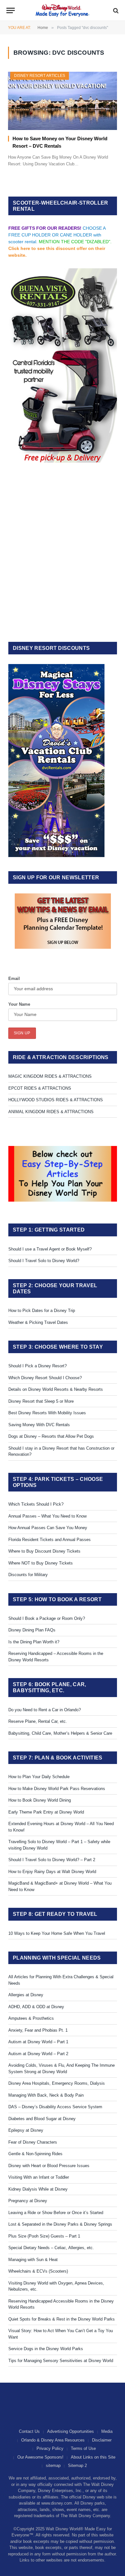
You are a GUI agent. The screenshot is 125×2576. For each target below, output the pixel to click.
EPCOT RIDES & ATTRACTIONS (40, 1088)
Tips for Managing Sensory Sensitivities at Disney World (61, 2361)
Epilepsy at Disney (26, 2130)
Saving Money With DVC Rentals (39, 1425)
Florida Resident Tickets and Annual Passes (50, 1540)
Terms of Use (83, 2448)
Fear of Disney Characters (33, 2142)
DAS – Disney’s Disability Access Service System (55, 2107)
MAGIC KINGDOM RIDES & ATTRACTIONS (50, 1076)
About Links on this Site (93, 2457)
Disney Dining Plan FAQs (32, 1630)
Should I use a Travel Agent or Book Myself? (50, 1249)
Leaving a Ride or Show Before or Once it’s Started (56, 2213)
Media (107, 2431)
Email (14, 979)
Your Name (19, 1004)
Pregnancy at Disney (28, 2201)
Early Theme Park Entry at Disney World (46, 1812)
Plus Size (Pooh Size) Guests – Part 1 (44, 2236)
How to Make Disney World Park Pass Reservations (57, 1789)
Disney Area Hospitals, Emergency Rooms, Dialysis (57, 2083)
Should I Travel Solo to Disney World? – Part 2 (52, 1860)
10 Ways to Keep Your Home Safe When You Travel (57, 1933)
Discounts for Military (28, 1575)
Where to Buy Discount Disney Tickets (44, 1551)
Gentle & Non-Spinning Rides (35, 2154)
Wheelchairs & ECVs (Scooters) (38, 2271)
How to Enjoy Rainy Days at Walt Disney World (52, 1872)
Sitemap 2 (77, 2465)
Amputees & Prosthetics (31, 2018)
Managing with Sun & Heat (33, 2260)
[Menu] (11, 10)
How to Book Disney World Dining (40, 1800)
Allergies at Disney (26, 1995)
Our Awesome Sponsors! (40, 2457)
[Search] (115, 10)
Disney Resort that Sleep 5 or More (41, 1401)
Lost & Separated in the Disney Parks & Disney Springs (60, 2224)
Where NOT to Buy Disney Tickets (41, 1563)
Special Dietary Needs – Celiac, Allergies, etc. (51, 2248)
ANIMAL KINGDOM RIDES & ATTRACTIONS (51, 1112)
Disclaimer (102, 2440)
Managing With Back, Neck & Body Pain (46, 2095)
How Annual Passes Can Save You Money (48, 1528)
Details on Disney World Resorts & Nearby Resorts (56, 1389)
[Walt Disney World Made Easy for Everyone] (63, 10)
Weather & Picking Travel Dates (38, 1322)
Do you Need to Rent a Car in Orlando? (45, 1710)
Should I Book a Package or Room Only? (47, 1618)
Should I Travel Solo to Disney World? (44, 1261)
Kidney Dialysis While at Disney (38, 2189)
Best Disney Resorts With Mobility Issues (47, 1413)
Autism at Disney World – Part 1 (38, 2042)
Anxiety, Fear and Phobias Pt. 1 (38, 2030)
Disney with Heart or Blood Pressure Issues (49, 2166)
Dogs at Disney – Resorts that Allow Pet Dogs (51, 1436)
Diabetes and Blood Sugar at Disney (42, 2119)
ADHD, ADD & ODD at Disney (36, 2007)
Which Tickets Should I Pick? (36, 1504)
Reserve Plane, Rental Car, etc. (38, 1721)
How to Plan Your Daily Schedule (39, 1777)
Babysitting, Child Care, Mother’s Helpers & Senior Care (60, 1733)
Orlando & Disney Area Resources (53, 2440)
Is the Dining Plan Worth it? (34, 1642)
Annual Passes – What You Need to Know (47, 1516)
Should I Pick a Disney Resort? (37, 1366)
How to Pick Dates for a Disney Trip (42, 1311)
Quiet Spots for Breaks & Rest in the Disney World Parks (62, 2319)
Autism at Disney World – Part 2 (38, 2054)
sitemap (53, 2465)
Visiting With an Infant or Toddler (39, 2177)
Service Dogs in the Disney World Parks (46, 2349)
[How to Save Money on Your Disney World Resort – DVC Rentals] (63, 101)
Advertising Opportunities (71, 2431)
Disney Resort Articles (40, 76)
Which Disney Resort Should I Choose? (45, 1378)
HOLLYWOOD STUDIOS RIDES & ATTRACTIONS (56, 1100)
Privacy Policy (50, 2448)
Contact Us (29, 2431)
